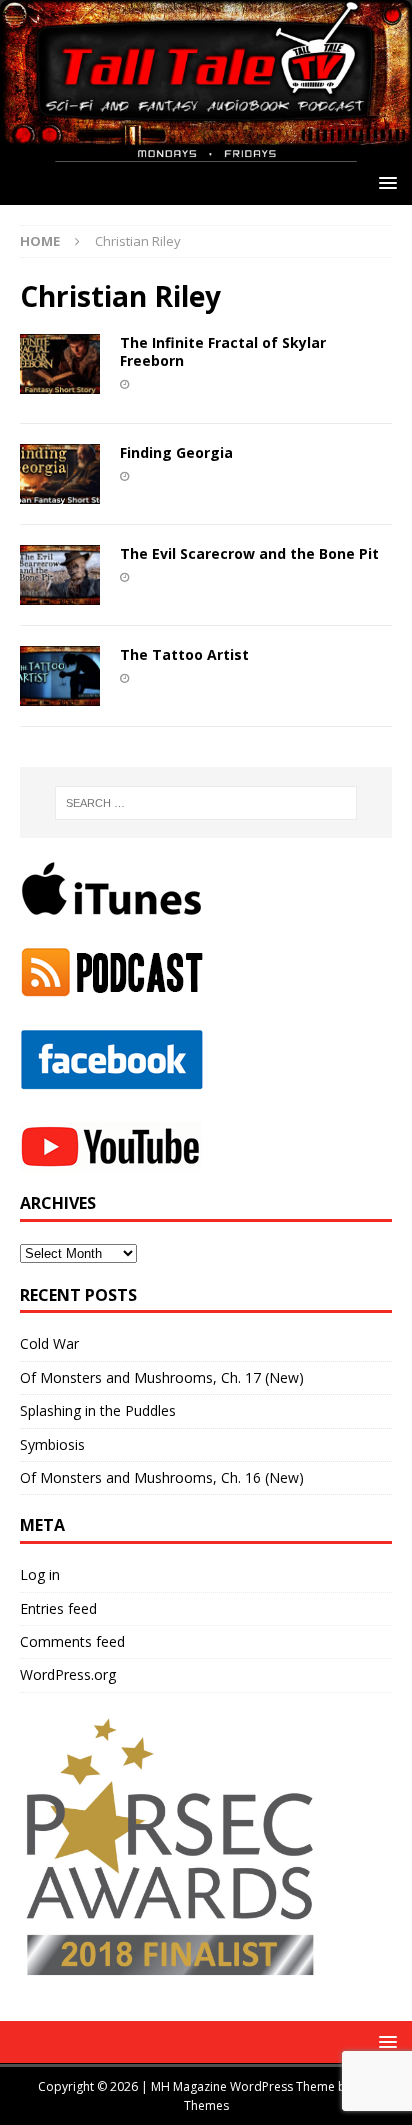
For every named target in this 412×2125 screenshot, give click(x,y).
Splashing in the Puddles (98, 1410)
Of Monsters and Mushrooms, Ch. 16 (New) (162, 1477)
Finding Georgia (176, 452)
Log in (40, 1574)
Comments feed (72, 1641)
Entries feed (58, 1608)
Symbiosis (52, 1444)
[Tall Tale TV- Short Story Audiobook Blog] (206, 149)
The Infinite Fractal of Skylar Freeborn (223, 351)
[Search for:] (206, 803)
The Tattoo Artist (184, 654)
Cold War (49, 1343)
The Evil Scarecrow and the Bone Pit (249, 553)
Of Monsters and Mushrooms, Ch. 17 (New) (162, 1377)
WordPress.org (68, 1674)
